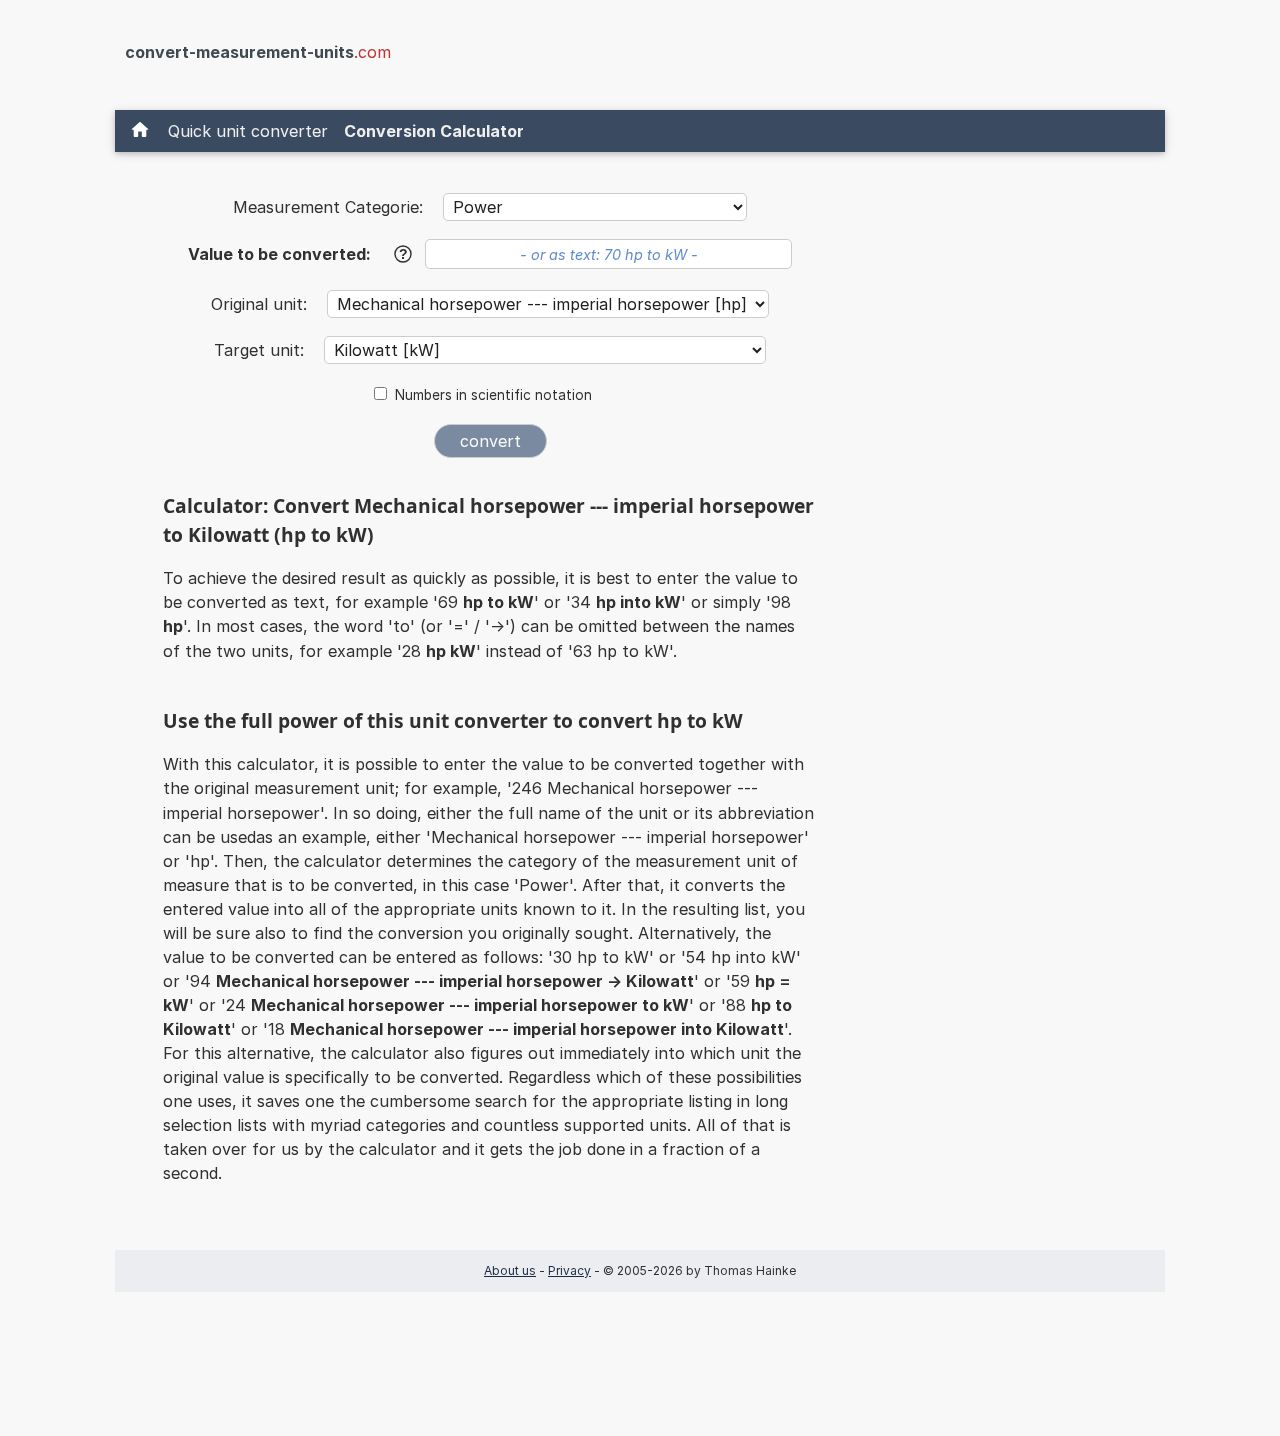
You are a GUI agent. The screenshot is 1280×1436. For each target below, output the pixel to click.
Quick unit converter (248, 131)
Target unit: (261, 350)
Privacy (569, 1270)
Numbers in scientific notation (493, 395)
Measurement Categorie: (328, 207)
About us (510, 1270)
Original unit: (261, 304)
